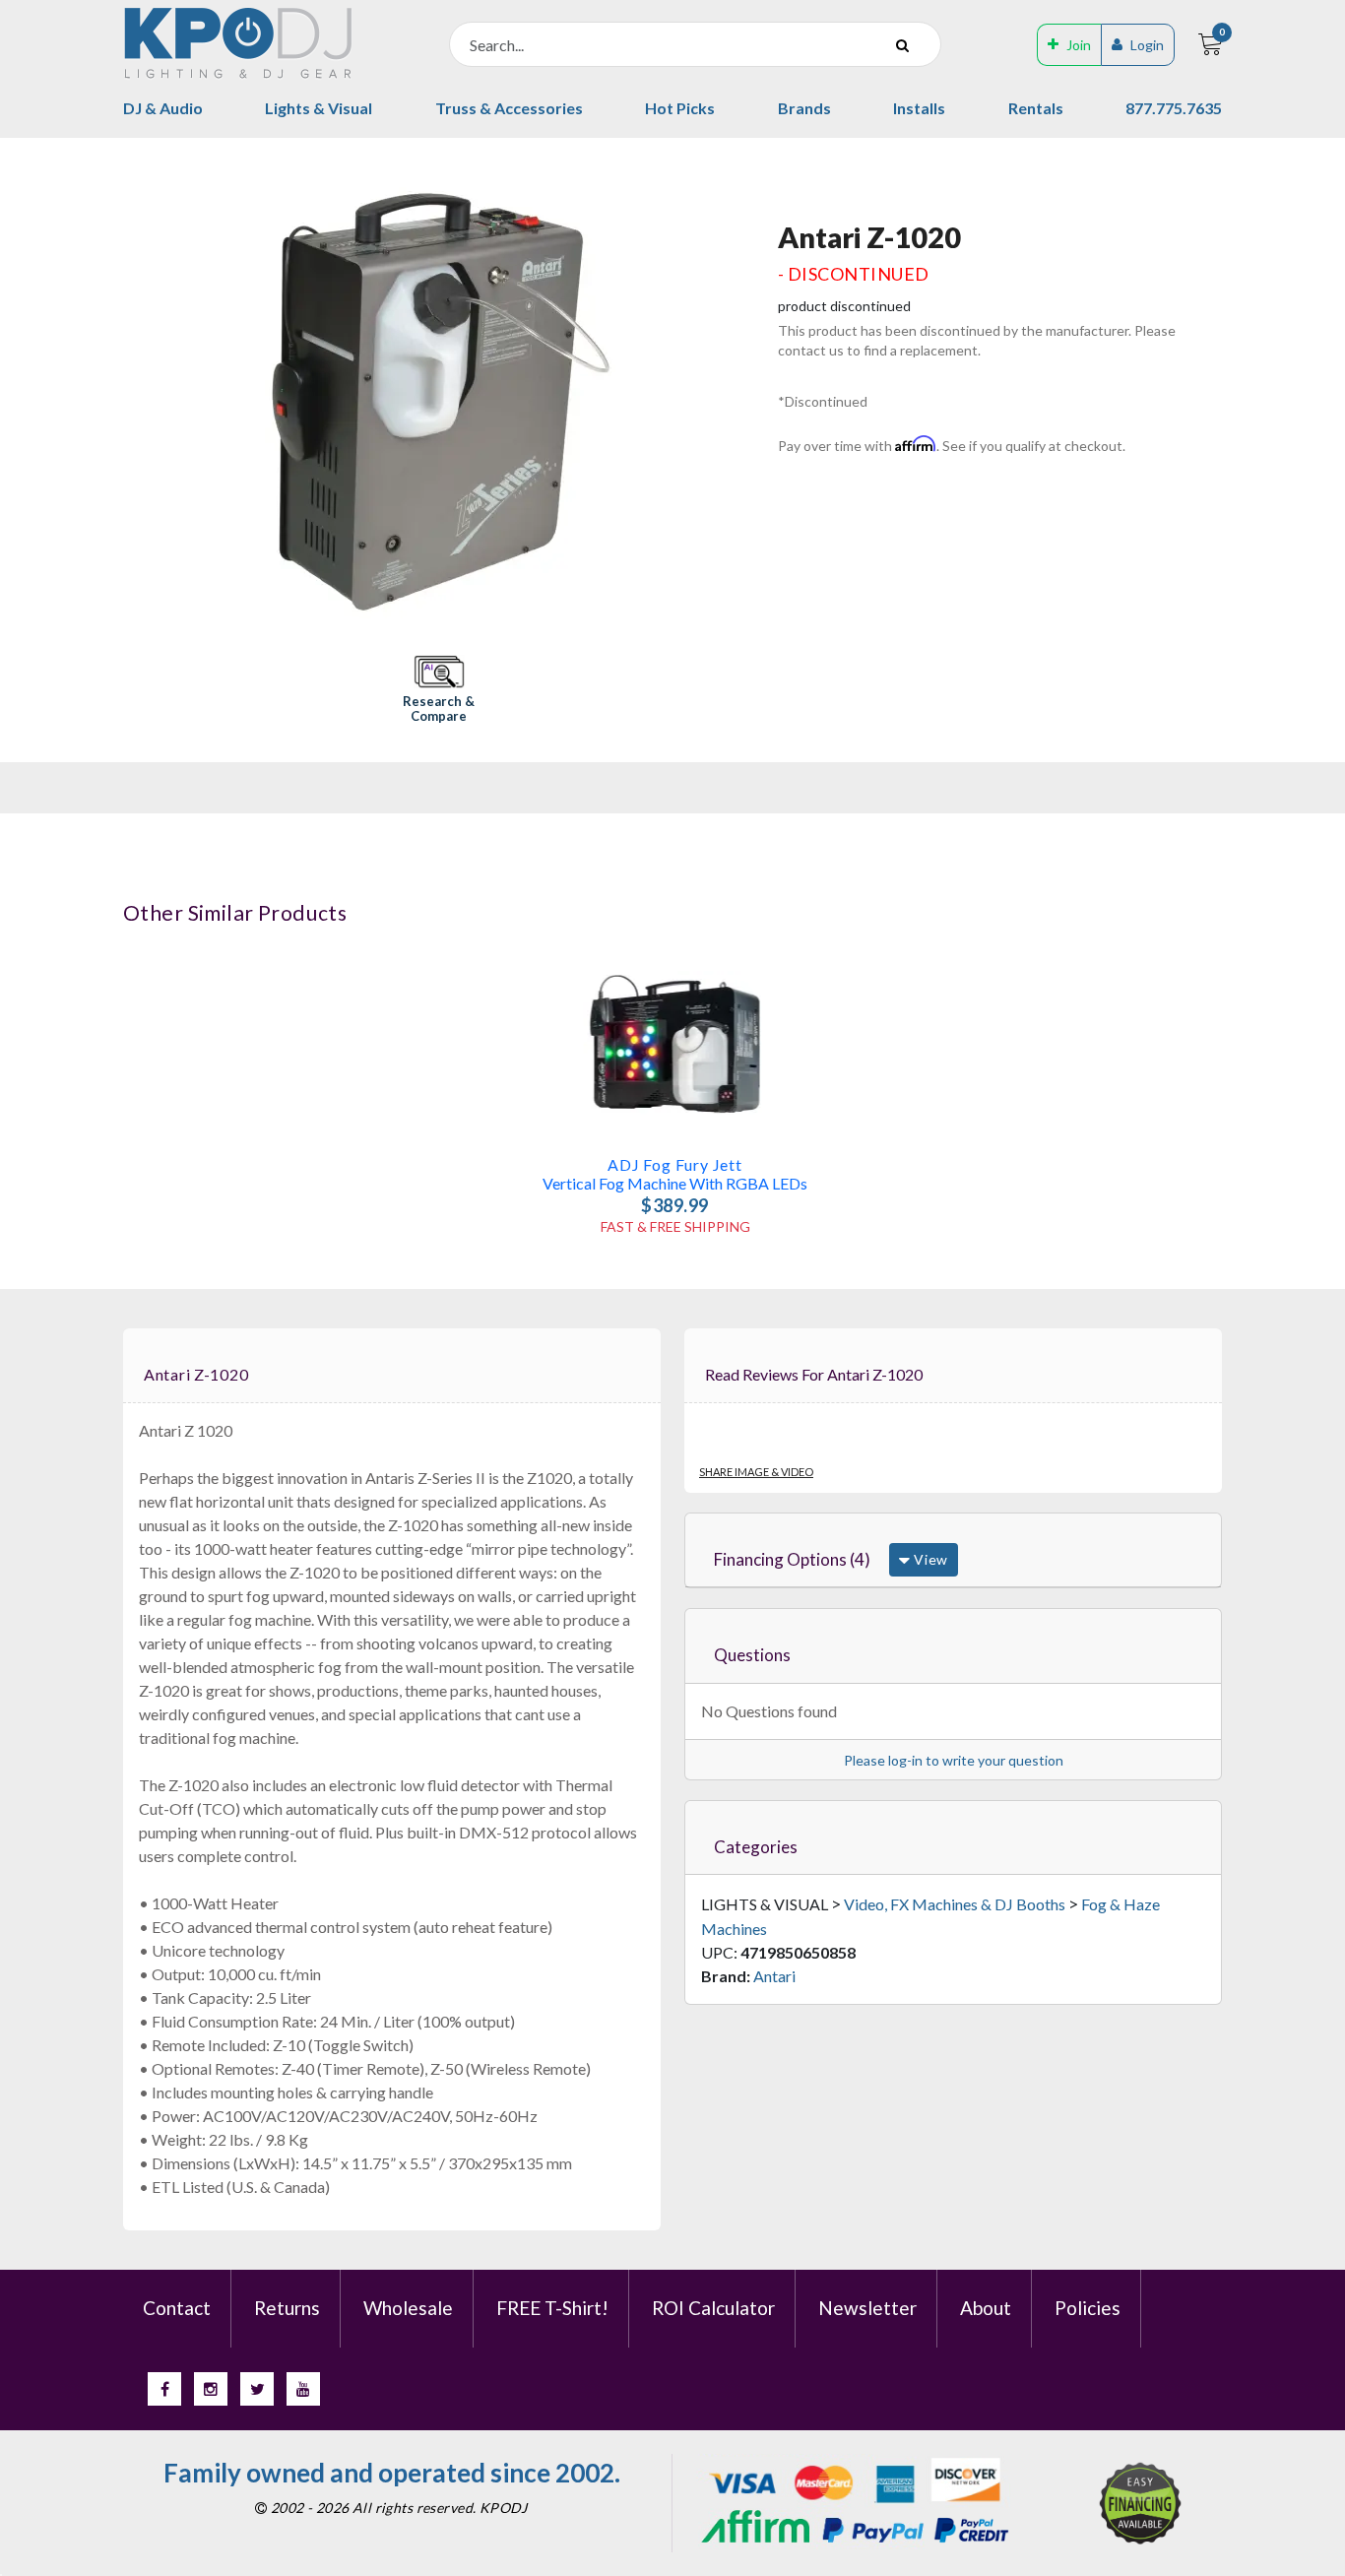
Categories (756, 1847)
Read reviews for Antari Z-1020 (814, 1374)
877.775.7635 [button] (1174, 108)
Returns (287, 2308)
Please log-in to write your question (954, 1760)
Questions (752, 1655)
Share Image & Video (756, 1472)
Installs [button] (919, 108)
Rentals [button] (1036, 108)
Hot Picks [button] (680, 108)
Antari (774, 1976)
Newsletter (867, 2308)
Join (1079, 45)
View (929, 1559)
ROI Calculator (713, 2308)
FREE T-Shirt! (552, 2308)
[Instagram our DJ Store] (211, 2389)
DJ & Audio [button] (163, 108)
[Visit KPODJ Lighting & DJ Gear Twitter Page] (257, 2389)
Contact (177, 2308)
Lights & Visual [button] (319, 108)
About (986, 2308)
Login (1147, 45)
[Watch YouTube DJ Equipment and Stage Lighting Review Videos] (303, 2389)
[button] (439, 691)
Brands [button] (804, 108)
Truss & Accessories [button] (509, 108)
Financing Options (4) (792, 1559)
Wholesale (408, 2308)
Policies (1088, 2308)
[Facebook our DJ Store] (164, 2389)
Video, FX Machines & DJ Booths (955, 1904)
